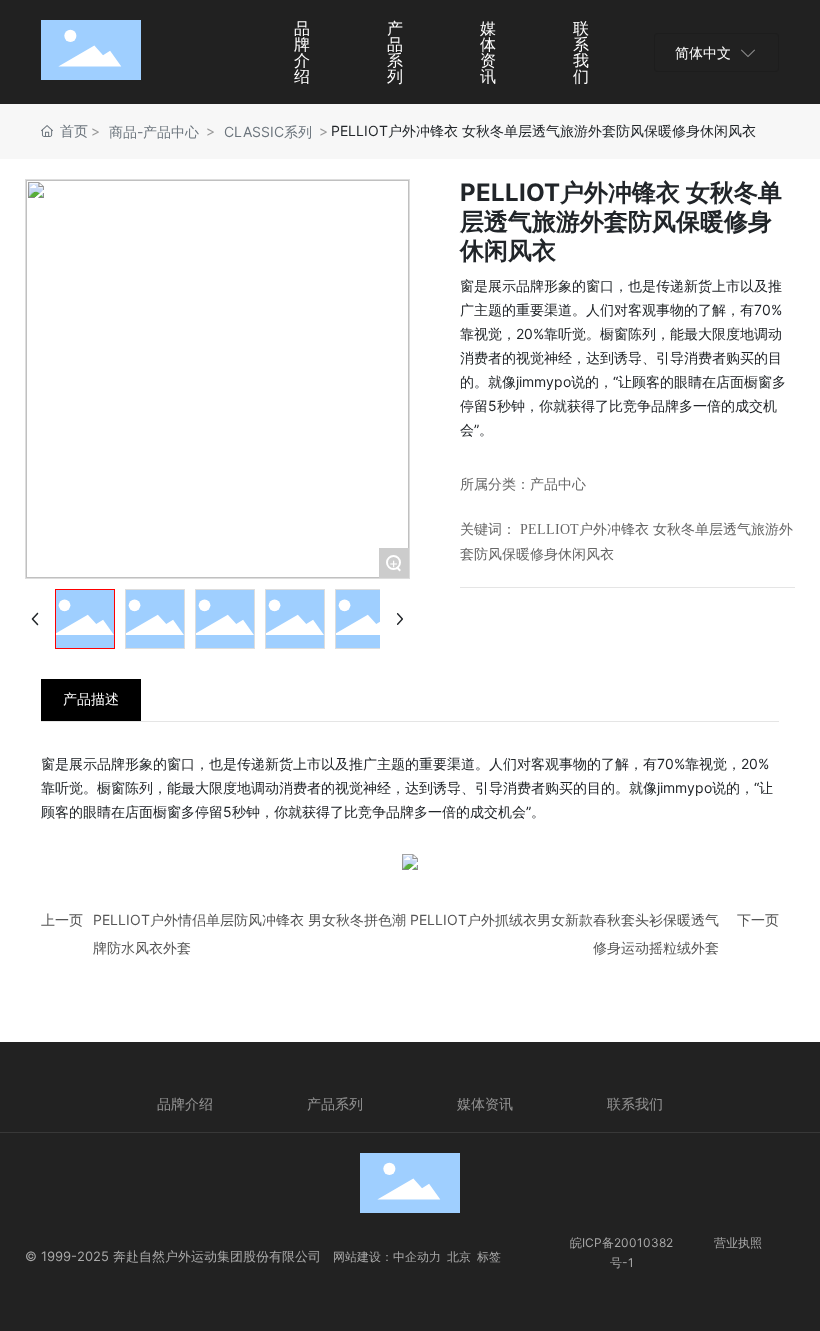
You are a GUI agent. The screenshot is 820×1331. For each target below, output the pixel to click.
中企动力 (417, 1256)
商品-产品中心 (154, 131)
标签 (489, 1256)
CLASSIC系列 (268, 131)
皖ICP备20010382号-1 (621, 1252)
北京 (459, 1256)
